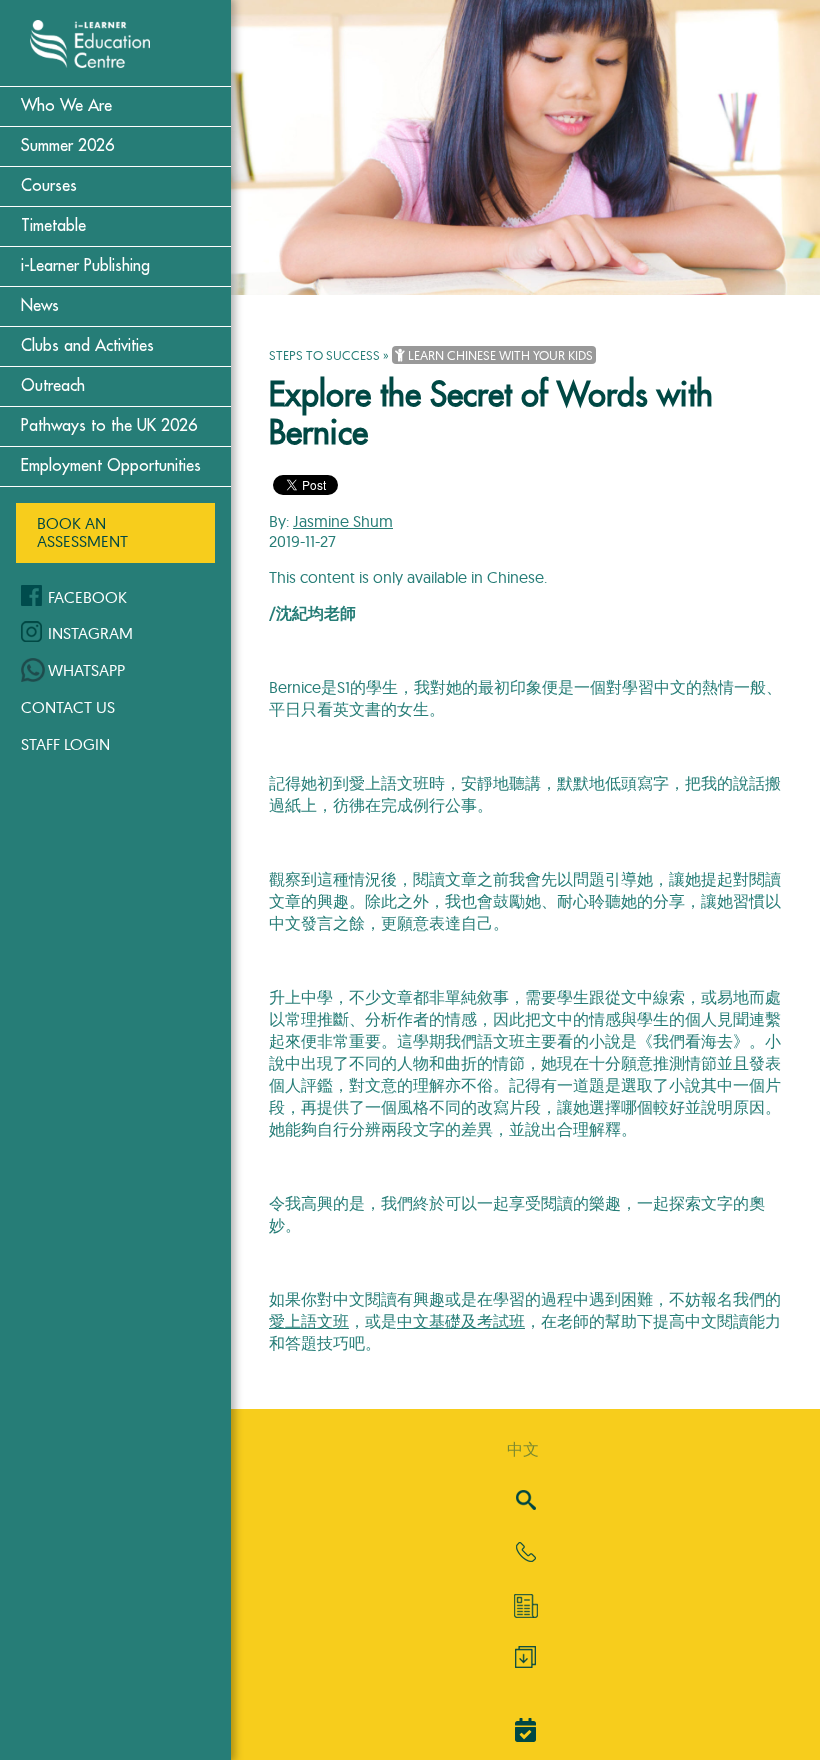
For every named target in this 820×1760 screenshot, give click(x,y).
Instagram (90, 633)
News (40, 306)
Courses (49, 186)
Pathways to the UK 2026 (109, 426)
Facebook (87, 597)
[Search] (526, 1501)
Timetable (53, 226)
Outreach (53, 386)
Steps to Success (324, 355)
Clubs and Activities (87, 346)
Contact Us (68, 707)
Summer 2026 (67, 146)
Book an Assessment (82, 532)
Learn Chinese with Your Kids (499, 355)
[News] (525, 1606)
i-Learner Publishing (85, 266)
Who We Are (66, 106)
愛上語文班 (309, 1321)
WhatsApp (86, 670)
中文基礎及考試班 (461, 1321)
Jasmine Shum (343, 521)
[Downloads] (525, 1662)
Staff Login (65, 744)
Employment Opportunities (111, 466)
